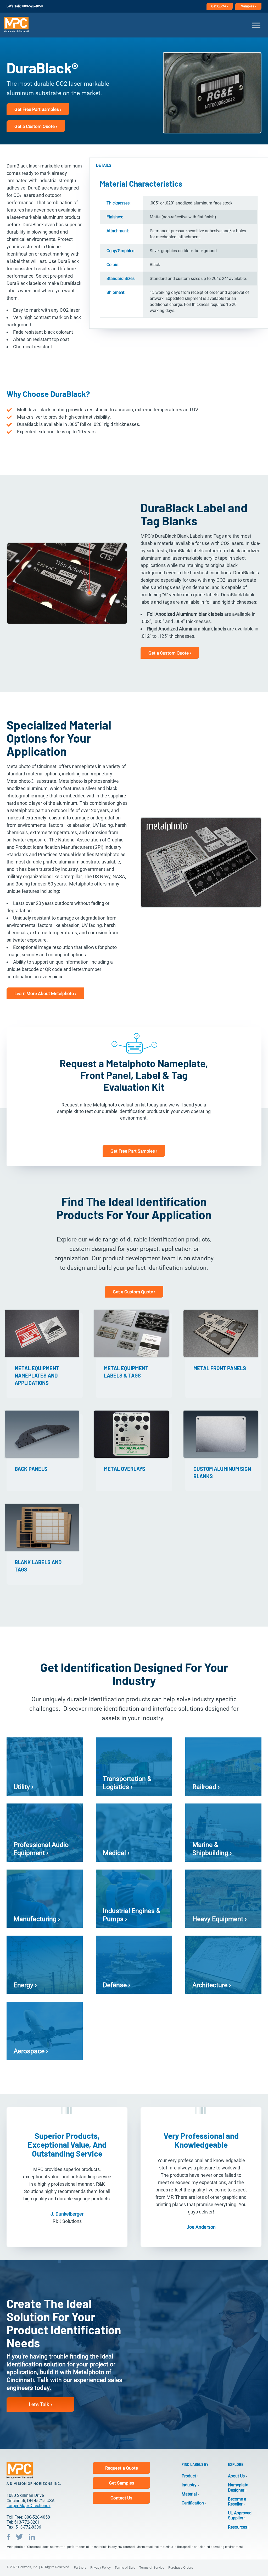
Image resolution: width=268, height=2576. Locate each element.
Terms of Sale (125, 2567)
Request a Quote (122, 2468)
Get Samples (122, 2483)
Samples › (249, 6)
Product (189, 2476)
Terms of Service (152, 2567)
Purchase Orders (181, 2567)
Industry (189, 2485)
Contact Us (121, 2498)
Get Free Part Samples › (38, 109)
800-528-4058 (32, 6)
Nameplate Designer (238, 2487)
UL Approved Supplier (240, 2515)
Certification (193, 2503)
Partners (80, 2567)
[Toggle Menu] (256, 25)
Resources (238, 2527)
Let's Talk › (40, 2404)
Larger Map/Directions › (29, 2506)
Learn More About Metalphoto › (45, 993)
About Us (236, 2476)
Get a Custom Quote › (36, 126)
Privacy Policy (100, 2567)
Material (189, 2494)
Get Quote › (220, 6)
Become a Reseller (237, 2502)
